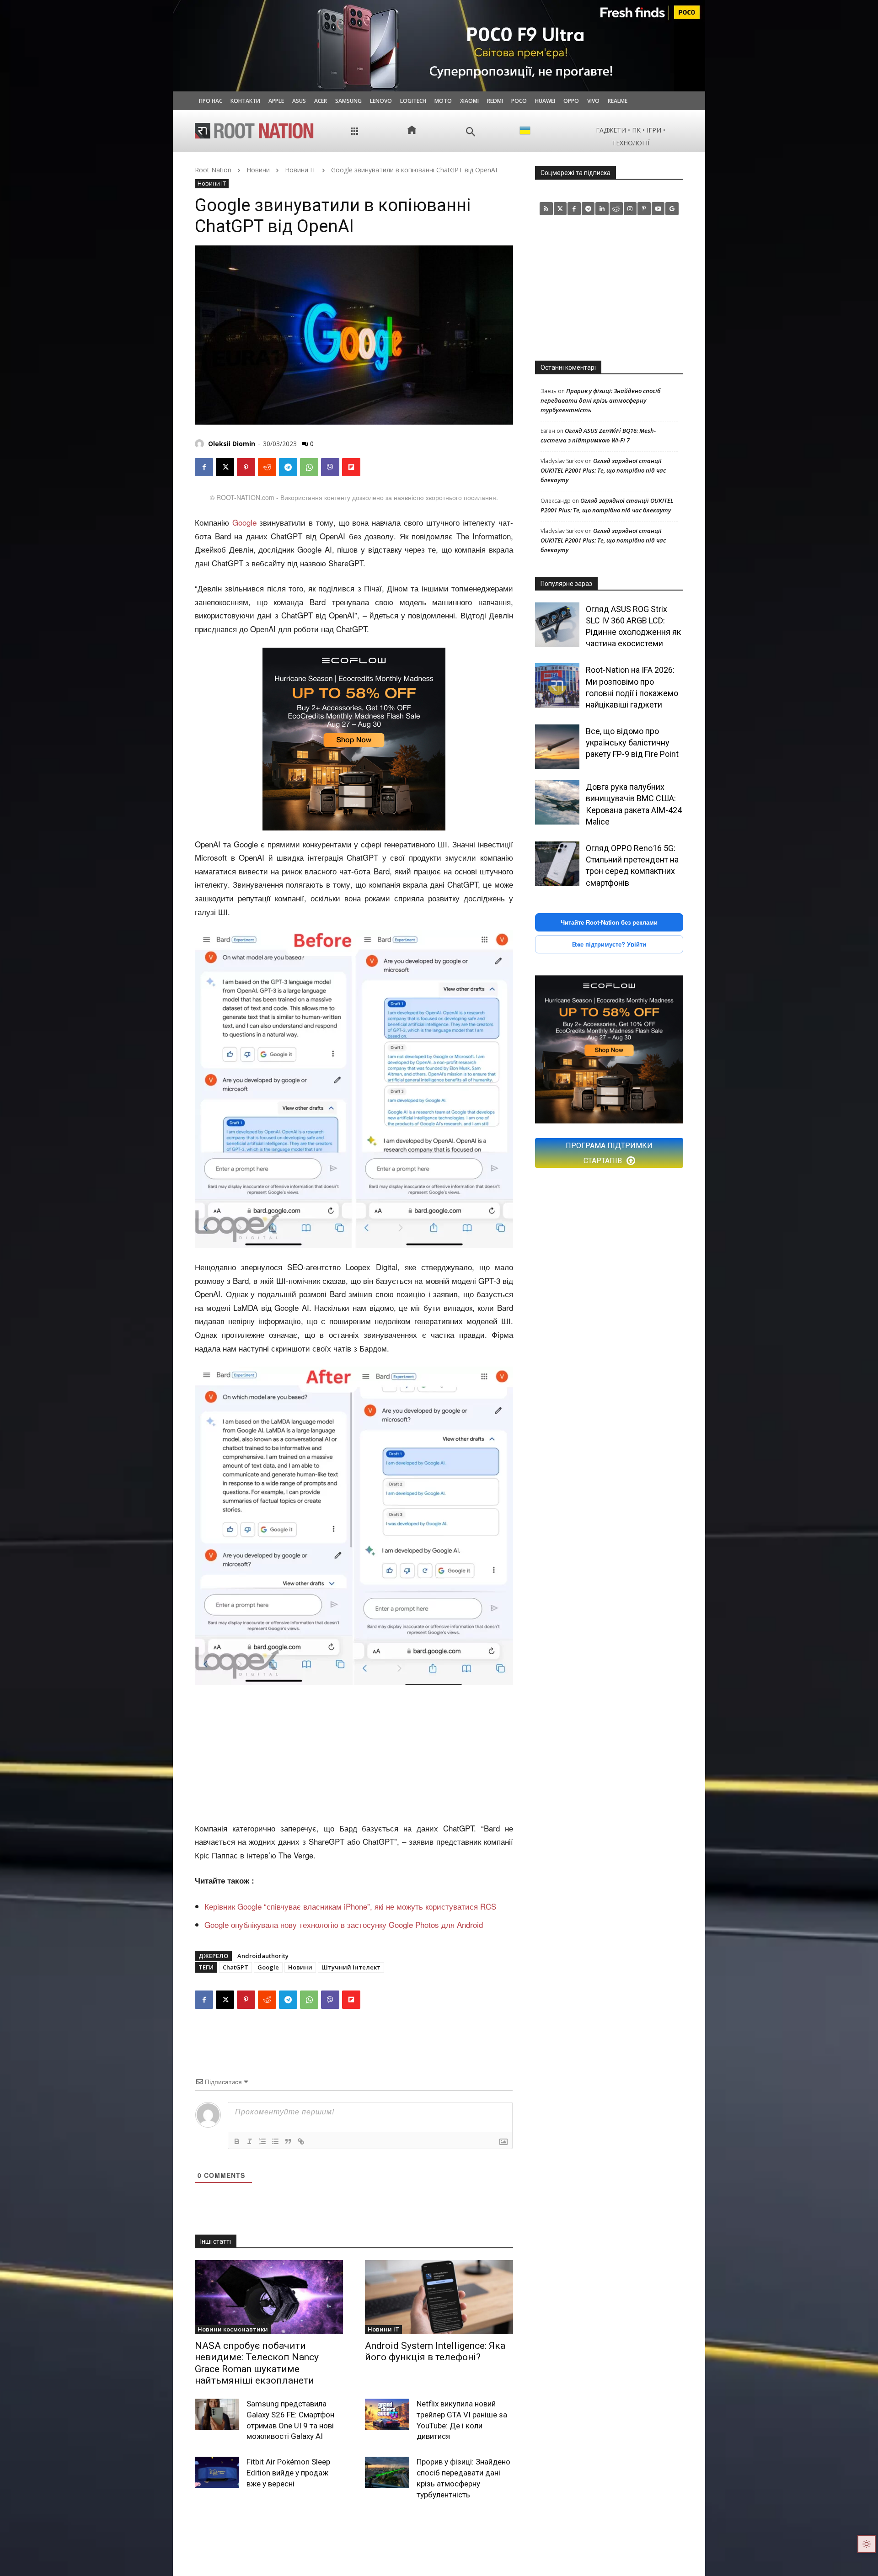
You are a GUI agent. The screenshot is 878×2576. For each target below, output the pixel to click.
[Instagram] (630, 209)
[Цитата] (288, 2141)
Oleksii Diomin (232, 444)
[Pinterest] (246, 467)
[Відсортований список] (262, 2141)
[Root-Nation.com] (254, 131)
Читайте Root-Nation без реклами (609, 922)
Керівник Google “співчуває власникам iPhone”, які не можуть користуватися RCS (350, 1906)
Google (244, 522)
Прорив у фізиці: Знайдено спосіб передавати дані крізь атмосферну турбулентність (600, 400)
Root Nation (213, 170)
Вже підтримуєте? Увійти (609, 944)
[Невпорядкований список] (275, 2141)
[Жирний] (237, 2141)
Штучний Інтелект (351, 1967)
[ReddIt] (267, 467)
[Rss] (546, 209)
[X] (225, 467)
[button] (471, 132)
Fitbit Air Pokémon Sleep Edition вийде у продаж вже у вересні (288, 2473)
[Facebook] (204, 467)
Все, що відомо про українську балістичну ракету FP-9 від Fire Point (632, 742)
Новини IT (300, 170)
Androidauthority (263, 1956)
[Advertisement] (354, 1754)
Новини (258, 170)
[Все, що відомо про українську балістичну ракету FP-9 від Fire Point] (557, 747)
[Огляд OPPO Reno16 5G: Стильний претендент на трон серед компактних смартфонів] (557, 864)
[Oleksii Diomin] (201, 444)
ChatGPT (236, 1967)
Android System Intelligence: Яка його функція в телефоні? (435, 2351)
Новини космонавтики (233, 2329)
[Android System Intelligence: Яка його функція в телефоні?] (439, 2297)
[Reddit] (616, 209)
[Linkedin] (602, 209)
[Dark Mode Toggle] (867, 2544)
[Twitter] (560, 209)
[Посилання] (301, 2141)
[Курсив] (250, 2141)
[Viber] (330, 467)
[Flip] (351, 467)
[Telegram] (288, 467)
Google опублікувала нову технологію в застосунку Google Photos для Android (344, 1924)
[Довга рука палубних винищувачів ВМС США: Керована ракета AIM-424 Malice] (557, 802)
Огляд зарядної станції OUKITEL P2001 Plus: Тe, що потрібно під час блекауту (603, 470)
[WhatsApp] (309, 467)
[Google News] (672, 209)
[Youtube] (658, 209)
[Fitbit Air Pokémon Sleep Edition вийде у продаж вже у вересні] (217, 2472)
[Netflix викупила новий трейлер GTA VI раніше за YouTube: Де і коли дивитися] (387, 2414)
